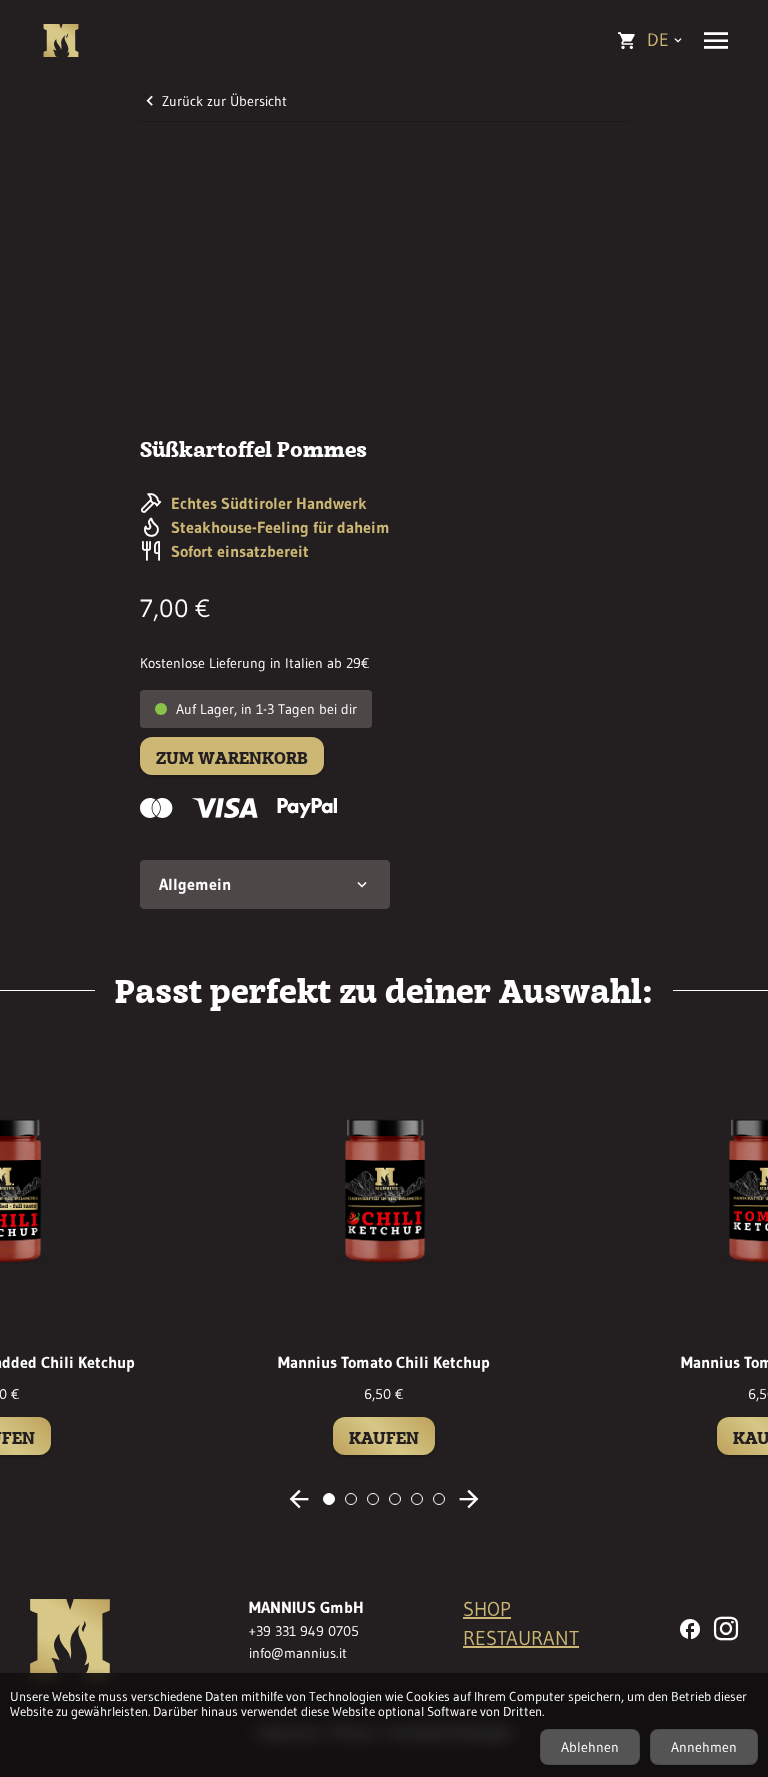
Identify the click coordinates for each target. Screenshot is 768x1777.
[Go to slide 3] (373, 1499)
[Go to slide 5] (417, 1499)
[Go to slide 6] (439, 1499)
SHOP (487, 1609)
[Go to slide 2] (351, 1499)
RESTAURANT (521, 1638)
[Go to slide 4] (395, 1499)
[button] (265, 884)
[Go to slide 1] (329, 1499)
